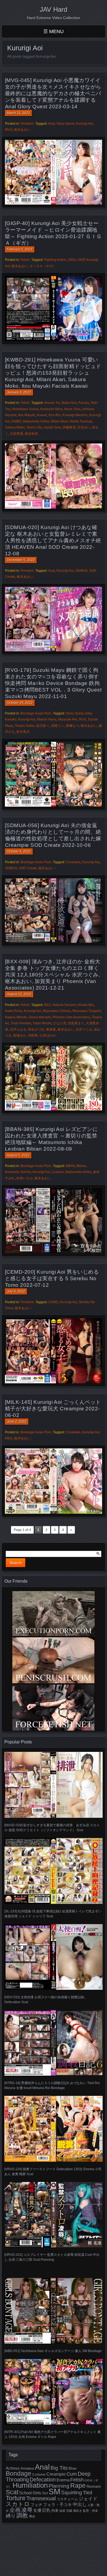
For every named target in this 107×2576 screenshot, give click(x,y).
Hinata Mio (86, 1005)
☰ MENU (54, 31)
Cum (72, 2474)
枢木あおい (22, 130)
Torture (16, 2498)
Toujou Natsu (25, 726)
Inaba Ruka (14, 1011)
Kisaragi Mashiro (75, 415)
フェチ (36, 2505)
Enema (63, 2480)
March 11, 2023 (18, 113)
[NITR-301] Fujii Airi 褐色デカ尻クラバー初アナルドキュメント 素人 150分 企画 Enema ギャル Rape (53, 2434)
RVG (83, 719)
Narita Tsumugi (81, 421)
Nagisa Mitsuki (16, 1017)
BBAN (70, 1166)
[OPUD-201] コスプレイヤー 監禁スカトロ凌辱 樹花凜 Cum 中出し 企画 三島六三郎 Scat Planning (52, 2257)
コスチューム (67, 2499)
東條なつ (72, 726)
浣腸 (69, 2511)
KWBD (16, 421)
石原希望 (16, 434)
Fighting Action (55, 260)
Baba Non (69, 403)
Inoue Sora (72, 409)
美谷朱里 (31, 434)
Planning (59, 2486)
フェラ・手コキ (57, 2505)
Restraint (94, 2486)
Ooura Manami (40, 1017)
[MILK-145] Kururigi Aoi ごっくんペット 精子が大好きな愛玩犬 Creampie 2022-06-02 (53, 1409)
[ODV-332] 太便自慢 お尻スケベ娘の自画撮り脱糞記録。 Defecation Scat (46, 2000)
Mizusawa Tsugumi (87, 1011)
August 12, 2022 (19, 994)
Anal (51, 124)
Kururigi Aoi (84, 124)
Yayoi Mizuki (42, 1023)
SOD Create (28, 868)
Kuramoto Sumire (18, 1172)
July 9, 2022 (16, 1291)
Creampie (73, 862)
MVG (9, 130)
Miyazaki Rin (68, 719)
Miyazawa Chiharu (57, 1011)
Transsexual (41, 2498)
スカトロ (18, 2504)
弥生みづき (36, 1029)
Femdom (27, 124)
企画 (15, 2510)
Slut (45, 2493)
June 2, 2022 (17, 1422)
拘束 (55, 2511)
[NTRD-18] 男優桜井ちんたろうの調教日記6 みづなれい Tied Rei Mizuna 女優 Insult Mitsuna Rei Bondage (52, 2085)
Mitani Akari (59, 421)
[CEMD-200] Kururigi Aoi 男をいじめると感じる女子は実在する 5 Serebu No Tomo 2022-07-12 (52, 1278)
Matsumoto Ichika (36, 421)
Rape (78, 2485)
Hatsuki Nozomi (64, 1005)
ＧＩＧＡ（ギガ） (43, 266)
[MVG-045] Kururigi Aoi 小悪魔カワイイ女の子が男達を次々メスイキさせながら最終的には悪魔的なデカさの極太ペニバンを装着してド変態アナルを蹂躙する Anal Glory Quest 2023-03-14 (53, 93)
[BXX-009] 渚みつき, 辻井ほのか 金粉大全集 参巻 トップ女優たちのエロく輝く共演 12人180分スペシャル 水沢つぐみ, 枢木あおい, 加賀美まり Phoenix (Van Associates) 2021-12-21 (53, 975)
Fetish (25, 260)
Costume (39, 2475)
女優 (37, 2510)
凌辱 (27, 2510)
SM (54, 2491)
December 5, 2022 (21, 560)
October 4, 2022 (19, 851)
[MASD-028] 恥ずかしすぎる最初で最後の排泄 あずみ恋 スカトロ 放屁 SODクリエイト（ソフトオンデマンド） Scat (52, 1828)
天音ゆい (84, 427)
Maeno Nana (47, 719)
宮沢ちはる (18, 1029)
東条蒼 (51, 1029)
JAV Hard (54, 9)
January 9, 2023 (19, 392)
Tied (88, 2493)
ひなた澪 (60, 1023)
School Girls (30, 2493)
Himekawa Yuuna (25, 409)
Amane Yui (52, 403)
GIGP (81, 260)
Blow (72, 2469)
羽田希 (33, 1035)
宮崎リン (58, 726)
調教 (22, 2515)
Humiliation (30, 2485)
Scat (12, 2492)
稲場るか (20, 1035)
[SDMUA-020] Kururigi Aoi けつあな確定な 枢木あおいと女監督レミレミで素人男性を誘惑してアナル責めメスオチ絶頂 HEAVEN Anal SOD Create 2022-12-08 (53, 540)
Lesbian (58, 1172)
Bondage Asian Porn (36, 713)
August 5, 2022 (18, 1155)
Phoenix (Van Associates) (71, 1017)
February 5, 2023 (20, 249)
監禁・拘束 (90, 2511)
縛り (11, 2516)
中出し (80, 2504)
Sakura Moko (15, 427)
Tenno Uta (34, 427)
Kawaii (42, 415)
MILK (9, 1438)
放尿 (62, 2511)
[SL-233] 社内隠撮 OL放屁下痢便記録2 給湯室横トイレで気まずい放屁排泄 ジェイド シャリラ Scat (53, 1914)
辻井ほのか (48, 1035)
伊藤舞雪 (69, 427)
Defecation (43, 2479)
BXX (47, 1005)
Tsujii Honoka (21, 1023)
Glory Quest (65, 124)
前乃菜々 (43, 726)
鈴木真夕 (23, 732)
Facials (84, 403)
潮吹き (78, 2511)
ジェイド (88, 2499)
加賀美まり (76, 1023)
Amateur (27, 2468)
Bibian (81, 1166)
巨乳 (46, 2510)
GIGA (72, 260)
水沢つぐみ (84, 1029)
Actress (13, 2468)
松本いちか (25, 1178)
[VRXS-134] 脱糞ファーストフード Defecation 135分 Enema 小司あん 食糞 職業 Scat (53, 2171)
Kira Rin (55, 415)
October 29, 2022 (20, 703)
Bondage (19, 2473)
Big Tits (59, 2468)
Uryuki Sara (52, 427)
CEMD (53, 1302)
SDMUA (81, 571)
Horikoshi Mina (51, 409)
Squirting (72, 2492)
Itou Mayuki (27, 415)
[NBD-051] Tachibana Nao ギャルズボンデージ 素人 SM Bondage (53, 2351)
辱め (32, 2516)
